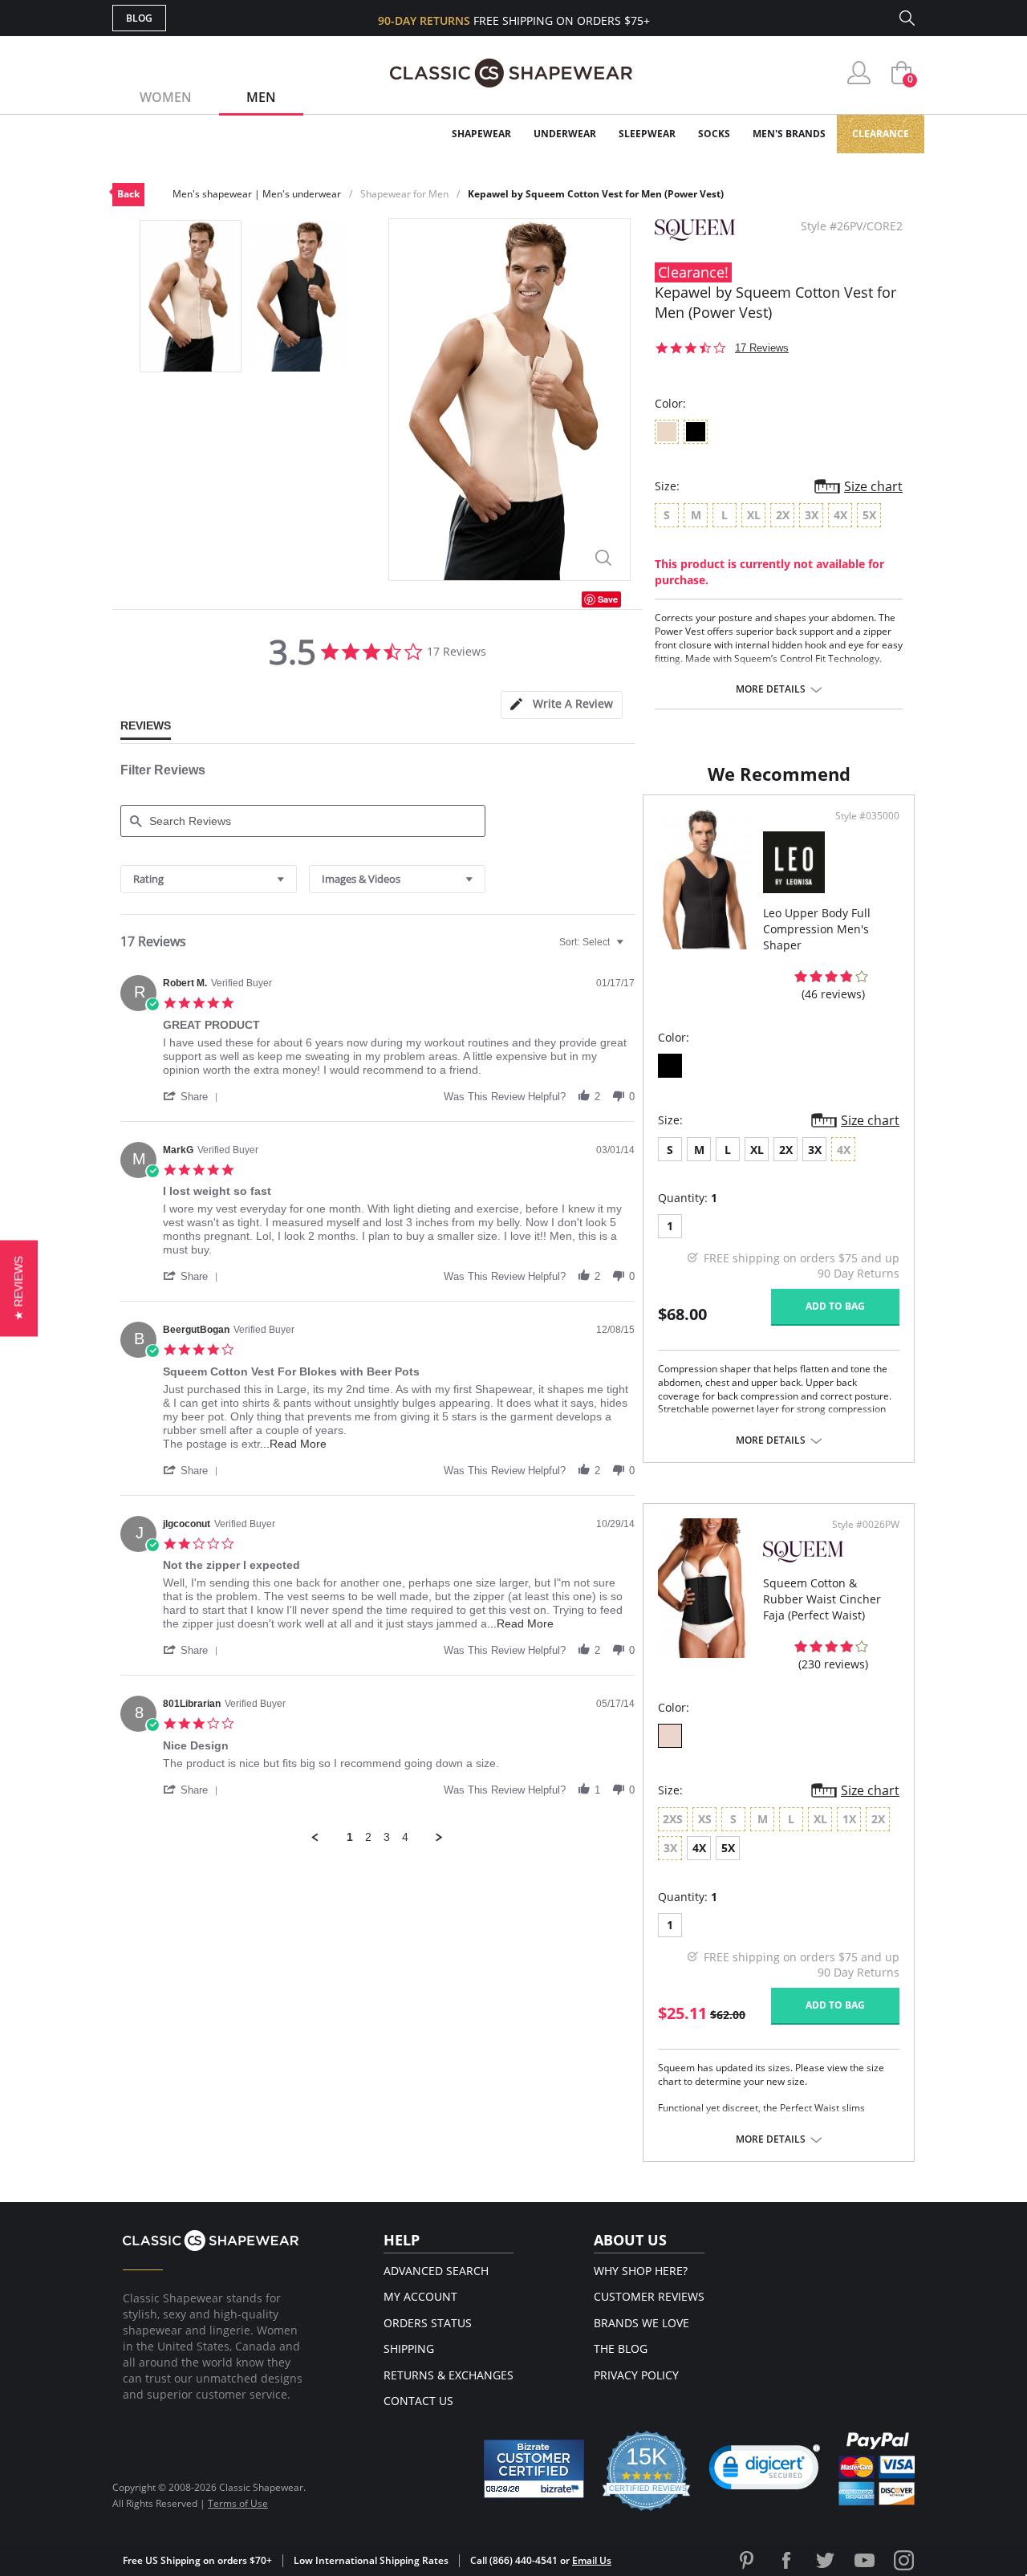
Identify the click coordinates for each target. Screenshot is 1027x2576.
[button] (193, 1096)
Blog (139, 18)
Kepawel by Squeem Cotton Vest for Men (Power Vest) (596, 194)
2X (786, 1150)
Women (166, 97)
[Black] (670, 1066)
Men (261, 97)
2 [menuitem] (368, 1837)
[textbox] (631, 949)
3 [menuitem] (387, 1837)
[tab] (562, 705)
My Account (420, 2296)
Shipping (409, 2348)
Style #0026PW (866, 1525)
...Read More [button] (293, 1444)
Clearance (881, 134)
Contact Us (418, 2401)
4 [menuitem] (405, 1837)
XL (757, 1150)
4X (699, 1848)
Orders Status (428, 2323)
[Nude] (670, 1736)
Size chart (873, 486)
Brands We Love (641, 2323)
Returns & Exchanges (449, 2375)
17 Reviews (762, 348)
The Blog (621, 2348)
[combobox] (209, 879)
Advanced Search (436, 2271)
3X (815, 1150)
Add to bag (835, 1306)
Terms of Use (238, 2503)
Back (128, 194)
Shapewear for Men (404, 194)
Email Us (592, 2560)
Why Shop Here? (641, 2271)
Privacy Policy (636, 2375)
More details (771, 689)
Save (608, 599)
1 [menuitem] (350, 1837)
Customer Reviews (649, 2296)
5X (728, 1848)
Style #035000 (867, 816)
